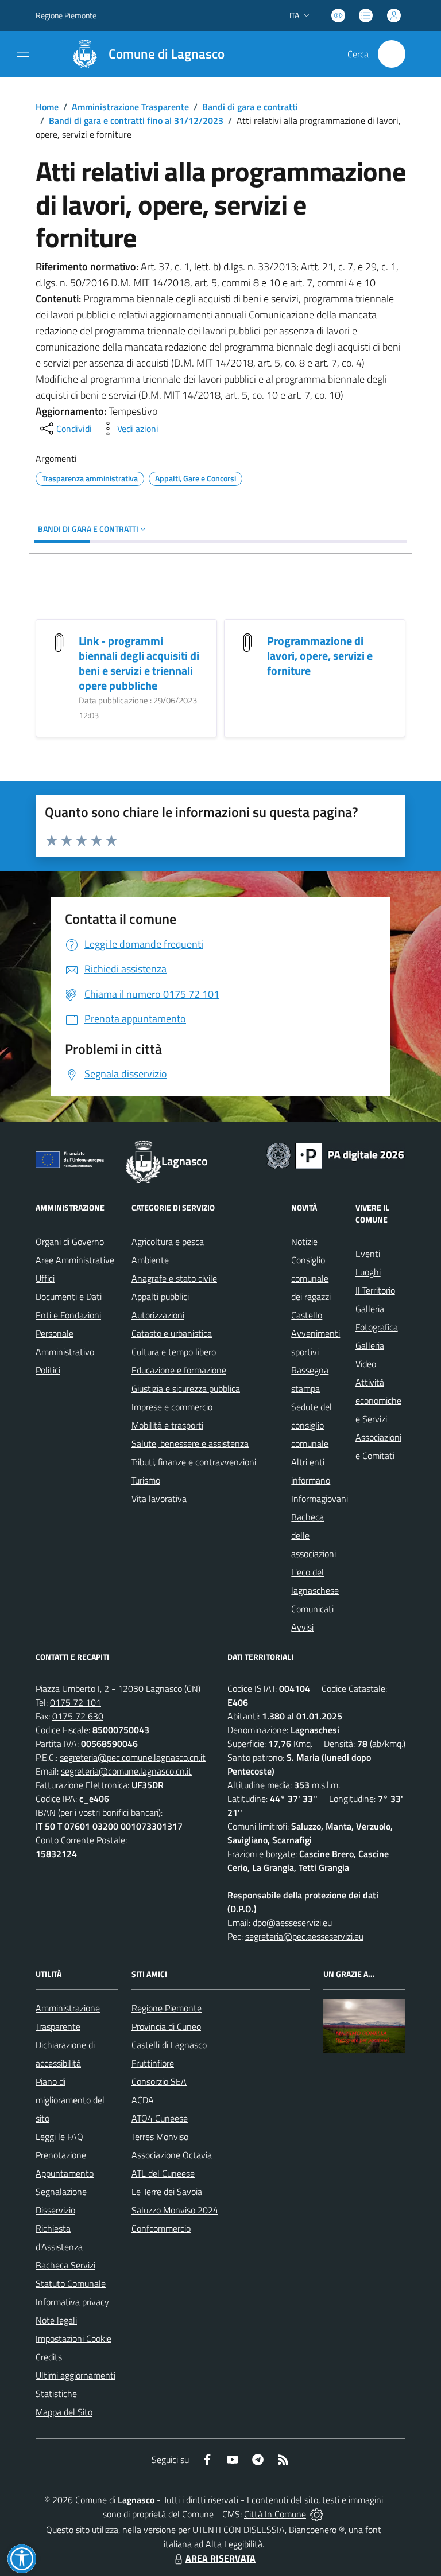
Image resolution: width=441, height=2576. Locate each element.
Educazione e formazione (179, 1370)
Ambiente (150, 1260)
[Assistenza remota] (317, 2514)
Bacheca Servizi (65, 2265)
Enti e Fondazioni (68, 1315)
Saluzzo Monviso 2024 (175, 2210)
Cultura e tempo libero (174, 1352)
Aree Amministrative (75, 1260)
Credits (49, 2357)
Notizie (304, 1242)
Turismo (146, 1480)
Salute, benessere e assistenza (190, 1443)
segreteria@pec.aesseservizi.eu (304, 1936)
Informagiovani (320, 1499)
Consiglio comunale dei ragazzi (311, 1278)
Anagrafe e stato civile (174, 1278)
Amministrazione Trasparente (130, 107)
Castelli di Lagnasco (169, 2045)
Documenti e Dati (69, 1297)
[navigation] (23, 53)
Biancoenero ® (317, 2530)
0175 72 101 (76, 1702)
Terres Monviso (160, 2137)
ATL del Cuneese (163, 2173)
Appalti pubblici (160, 1297)
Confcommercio (161, 2228)
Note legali (56, 2320)
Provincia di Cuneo (166, 2026)
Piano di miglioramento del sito (70, 2100)
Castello (307, 1315)
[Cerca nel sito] (392, 54)
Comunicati (312, 1609)
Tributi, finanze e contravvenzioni (194, 1462)
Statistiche (56, 2394)
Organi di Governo (70, 1242)
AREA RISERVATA (220, 2558)
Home (47, 107)
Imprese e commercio (172, 1407)
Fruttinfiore (153, 2063)
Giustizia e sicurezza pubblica (186, 1388)
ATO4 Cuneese (160, 2118)
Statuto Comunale (71, 2283)
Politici (48, 1370)
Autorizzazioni (158, 1315)
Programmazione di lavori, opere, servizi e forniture (320, 655)
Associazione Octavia (172, 2155)
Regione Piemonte (66, 15)
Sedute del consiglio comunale (312, 1425)
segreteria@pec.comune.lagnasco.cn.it (133, 1757)
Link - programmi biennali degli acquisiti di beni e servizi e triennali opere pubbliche (139, 663)
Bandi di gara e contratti (250, 107)
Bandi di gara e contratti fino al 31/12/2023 (136, 120)
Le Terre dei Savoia (167, 2192)
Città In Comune (275, 2514)
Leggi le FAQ (59, 2137)
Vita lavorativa (159, 1499)
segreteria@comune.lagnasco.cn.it (126, 1771)
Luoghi (368, 1272)
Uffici (45, 1278)
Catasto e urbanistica (172, 1333)
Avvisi (302, 1627)
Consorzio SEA (159, 2081)
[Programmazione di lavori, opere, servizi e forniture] (247, 642)
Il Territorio (375, 1290)
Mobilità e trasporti (167, 1425)
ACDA (143, 2100)
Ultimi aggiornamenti (76, 2375)
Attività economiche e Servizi (378, 1400)
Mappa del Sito (64, 2412)
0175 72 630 (78, 1716)
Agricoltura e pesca (168, 1242)
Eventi (368, 1254)
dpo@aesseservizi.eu (292, 1923)
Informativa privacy (72, 2302)
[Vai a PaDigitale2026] (335, 1154)
